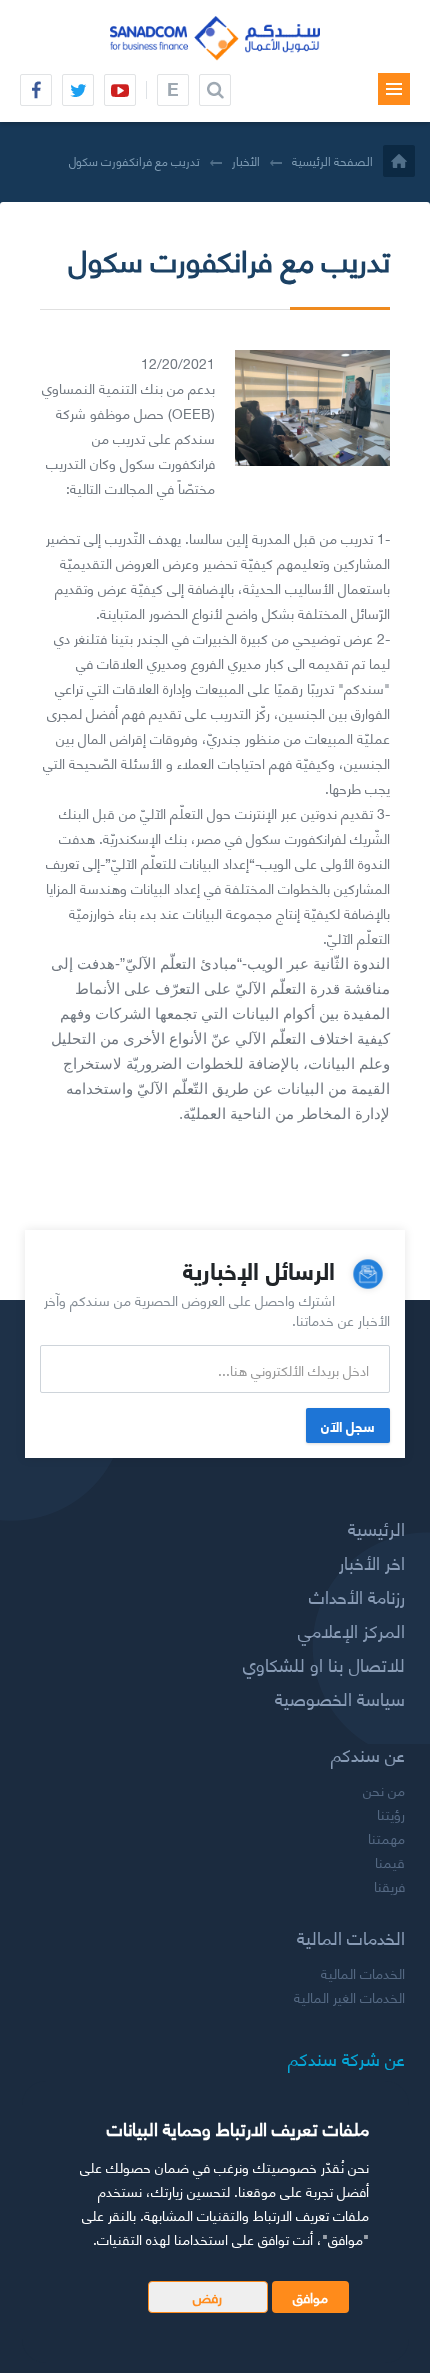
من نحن (384, 1790)
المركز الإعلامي (351, 1630)
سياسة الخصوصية (340, 1698)
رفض (207, 2296)
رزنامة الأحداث (357, 1596)
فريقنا (389, 1886)
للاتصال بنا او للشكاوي (324, 1664)
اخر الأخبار (372, 1562)
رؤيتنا (391, 1814)
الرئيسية (376, 1528)
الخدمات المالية (363, 1973)
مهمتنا (386, 1838)
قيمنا (390, 1862)
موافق (310, 2296)
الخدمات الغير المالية (349, 1997)
